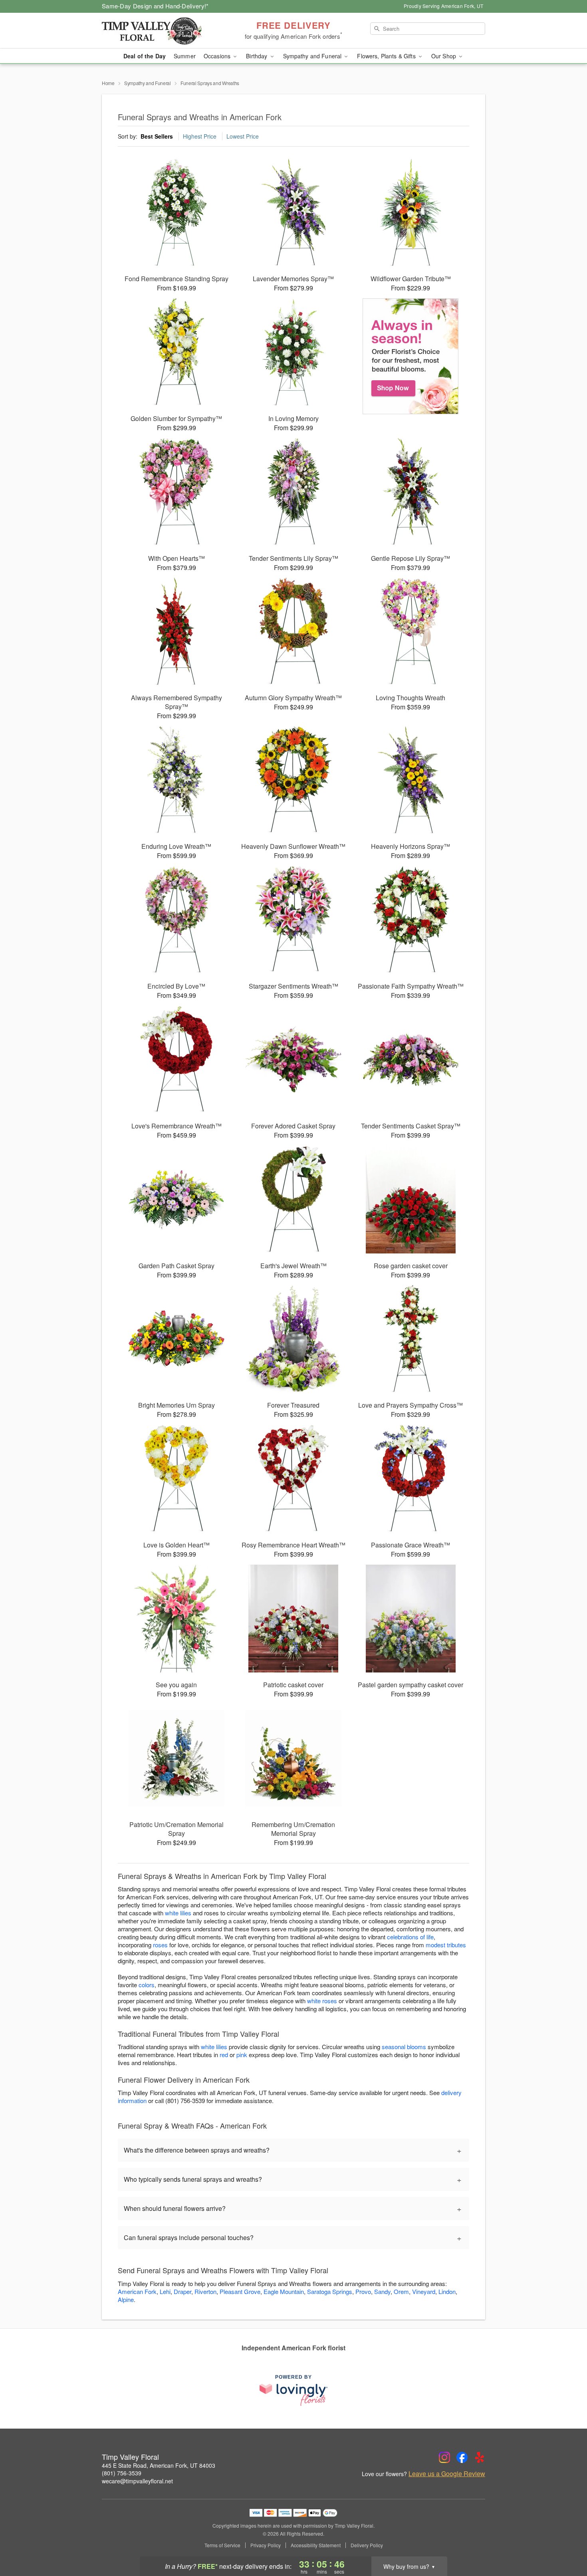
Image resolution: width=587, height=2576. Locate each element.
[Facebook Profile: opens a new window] (462, 2457)
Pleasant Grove (240, 2291)
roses (160, 1945)
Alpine (126, 2299)
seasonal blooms (404, 2047)
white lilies (178, 1913)
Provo (363, 2291)
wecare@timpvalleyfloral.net (137, 2481)
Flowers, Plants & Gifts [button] (387, 56)
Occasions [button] (218, 56)
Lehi (165, 2291)
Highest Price (200, 136)
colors (147, 1985)
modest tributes (446, 1945)
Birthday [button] (257, 56)
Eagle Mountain (284, 2291)
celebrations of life (410, 1937)
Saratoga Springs (330, 2291)
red (224, 2055)
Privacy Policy (266, 2545)
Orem (401, 2291)
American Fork (137, 2291)
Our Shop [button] (444, 56)
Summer (185, 56)
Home (108, 83)
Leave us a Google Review (447, 2474)
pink (242, 2055)
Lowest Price (243, 136)
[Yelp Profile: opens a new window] (480, 2457)
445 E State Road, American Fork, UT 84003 (159, 2465)
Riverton (205, 2291)
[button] (566, 2542)
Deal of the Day (145, 56)
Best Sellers (157, 136)
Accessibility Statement (316, 2545)
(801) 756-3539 (122, 2473)
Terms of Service (222, 2545)
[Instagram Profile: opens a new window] (444, 2457)
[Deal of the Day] (411, 356)
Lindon (447, 2291)
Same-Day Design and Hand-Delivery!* (155, 6)
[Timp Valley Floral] (159, 31)
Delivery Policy (367, 2545)
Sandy (382, 2291)
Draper (182, 2291)
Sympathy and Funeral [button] (313, 56)
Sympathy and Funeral (148, 83)
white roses (322, 2001)
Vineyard (424, 2291)
